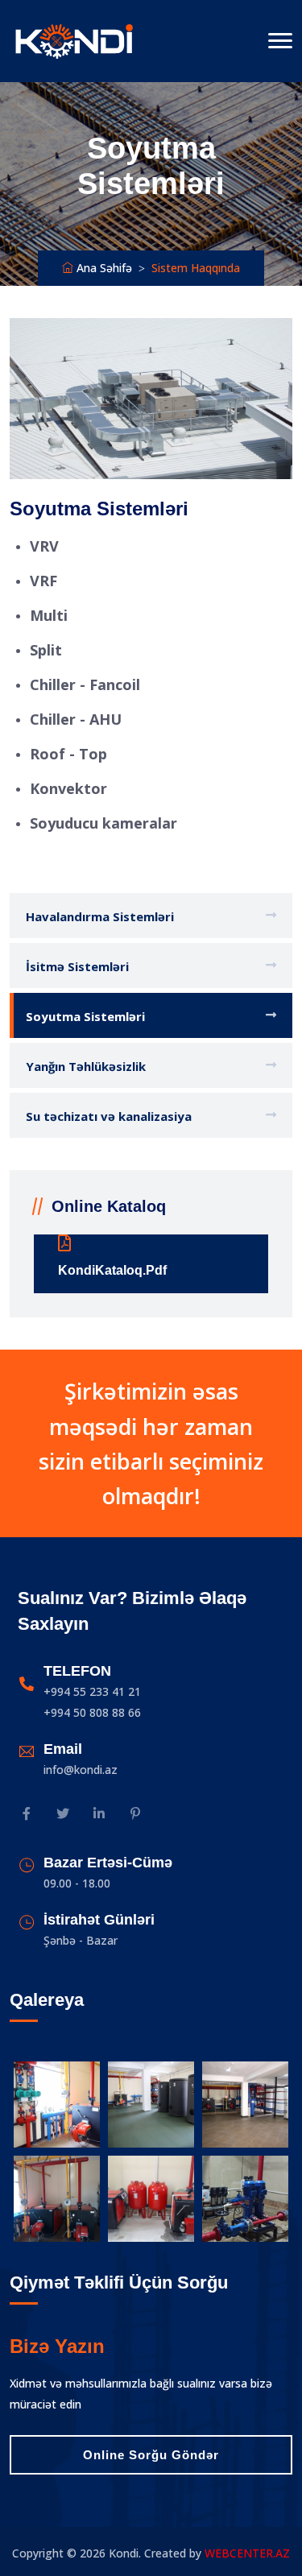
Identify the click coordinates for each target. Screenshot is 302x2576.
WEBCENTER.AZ (247, 2553)
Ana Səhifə (103, 268)
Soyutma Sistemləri (85, 1016)
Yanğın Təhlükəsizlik (86, 1066)
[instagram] (62, 1815)
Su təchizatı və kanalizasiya (109, 1116)
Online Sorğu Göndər (151, 2455)
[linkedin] (99, 1815)
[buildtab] (74, 41)
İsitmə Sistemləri (77, 966)
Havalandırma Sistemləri (100, 916)
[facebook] (26, 1815)
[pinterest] (135, 1815)
